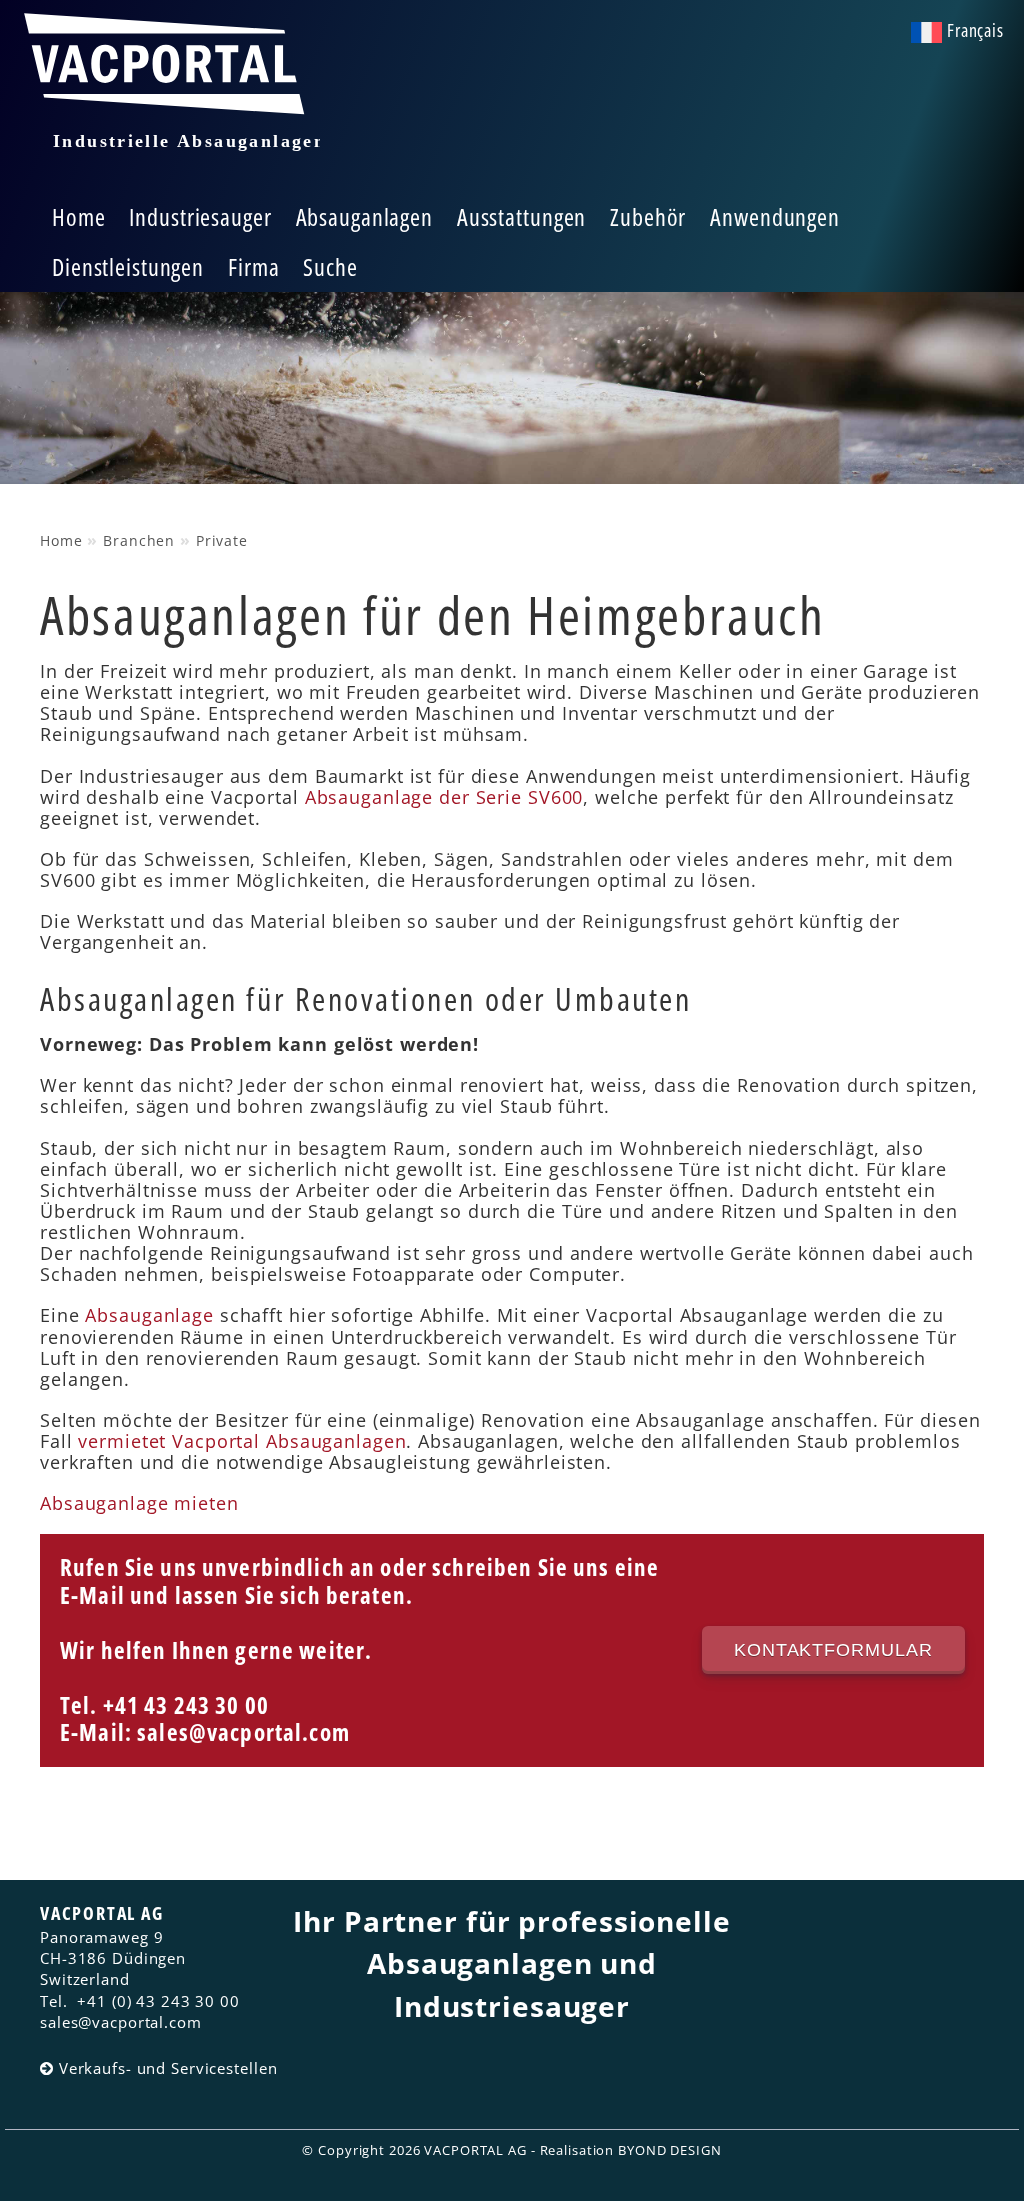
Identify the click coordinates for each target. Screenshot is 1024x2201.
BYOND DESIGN (670, 2150)
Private (222, 540)
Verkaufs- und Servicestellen (156, 2068)
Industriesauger (200, 216)
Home (79, 216)
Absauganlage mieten (139, 1503)
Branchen (139, 540)
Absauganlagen (364, 216)
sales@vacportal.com (243, 1732)
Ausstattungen (521, 216)
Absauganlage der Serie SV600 (444, 797)
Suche (330, 266)
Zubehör (648, 216)
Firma (253, 266)
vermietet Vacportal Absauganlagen (242, 1441)
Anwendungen (775, 216)
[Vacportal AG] (170, 94)
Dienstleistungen (128, 266)
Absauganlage (149, 1315)
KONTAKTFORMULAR (833, 1650)
